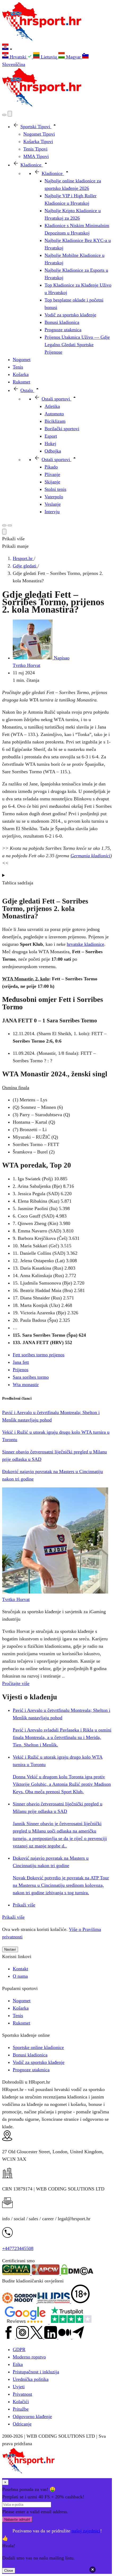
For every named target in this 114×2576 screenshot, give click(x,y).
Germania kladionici (90, 856)
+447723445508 (18, 2248)
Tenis (18, 2015)
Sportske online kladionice (38, 2047)
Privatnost (22, 2394)
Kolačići (21, 2402)
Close (9, 2571)
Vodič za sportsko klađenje (39, 2062)
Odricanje (22, 2424)
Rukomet (21, 2023)
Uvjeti (19, 2387)
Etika (18, 2364)
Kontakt (20, 1969)
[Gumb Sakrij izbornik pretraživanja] (4, 532)
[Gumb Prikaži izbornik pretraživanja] (4, 115)
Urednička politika (31, 2379)
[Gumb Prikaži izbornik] (10, 525)
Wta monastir (26, 1385)
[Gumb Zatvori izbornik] (10, 114)
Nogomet (22, 2001)
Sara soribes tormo (31, 1377)
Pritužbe (21, 2409)
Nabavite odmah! (17, 2519)
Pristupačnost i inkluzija (36, 2372)
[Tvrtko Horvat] (55, 1592)
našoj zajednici (86, 2531)
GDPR (19, 2349)
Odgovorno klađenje (32, 2416)
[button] (57, 48)
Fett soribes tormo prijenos (39, 1355)
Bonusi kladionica (30, 2055)
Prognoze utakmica (31, 2070)
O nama (20, 1976)
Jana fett (21, 1362)
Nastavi (10, 1949)
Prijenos (21, 1370)
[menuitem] (18, 57)
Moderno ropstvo (29, 2357)
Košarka (21, 2008)
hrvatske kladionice (85, 944)
